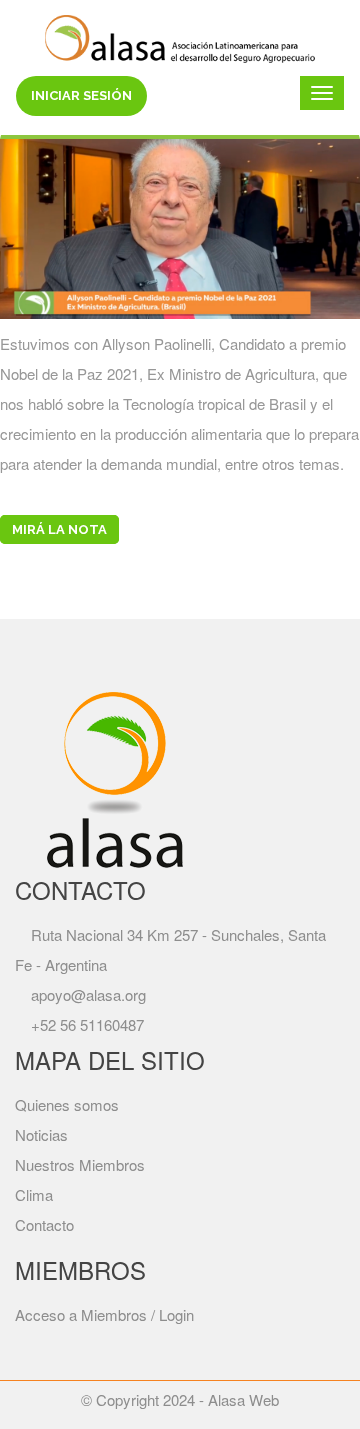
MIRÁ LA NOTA (59, 529)
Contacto (44, 1224)
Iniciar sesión (81, 95)
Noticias (41, 1134)
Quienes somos (67, 1104)
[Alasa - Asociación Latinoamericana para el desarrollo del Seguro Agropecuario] (180, 36)
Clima (34, 1194)
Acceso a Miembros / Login (104, 1314)
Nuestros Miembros (80, 1164)
